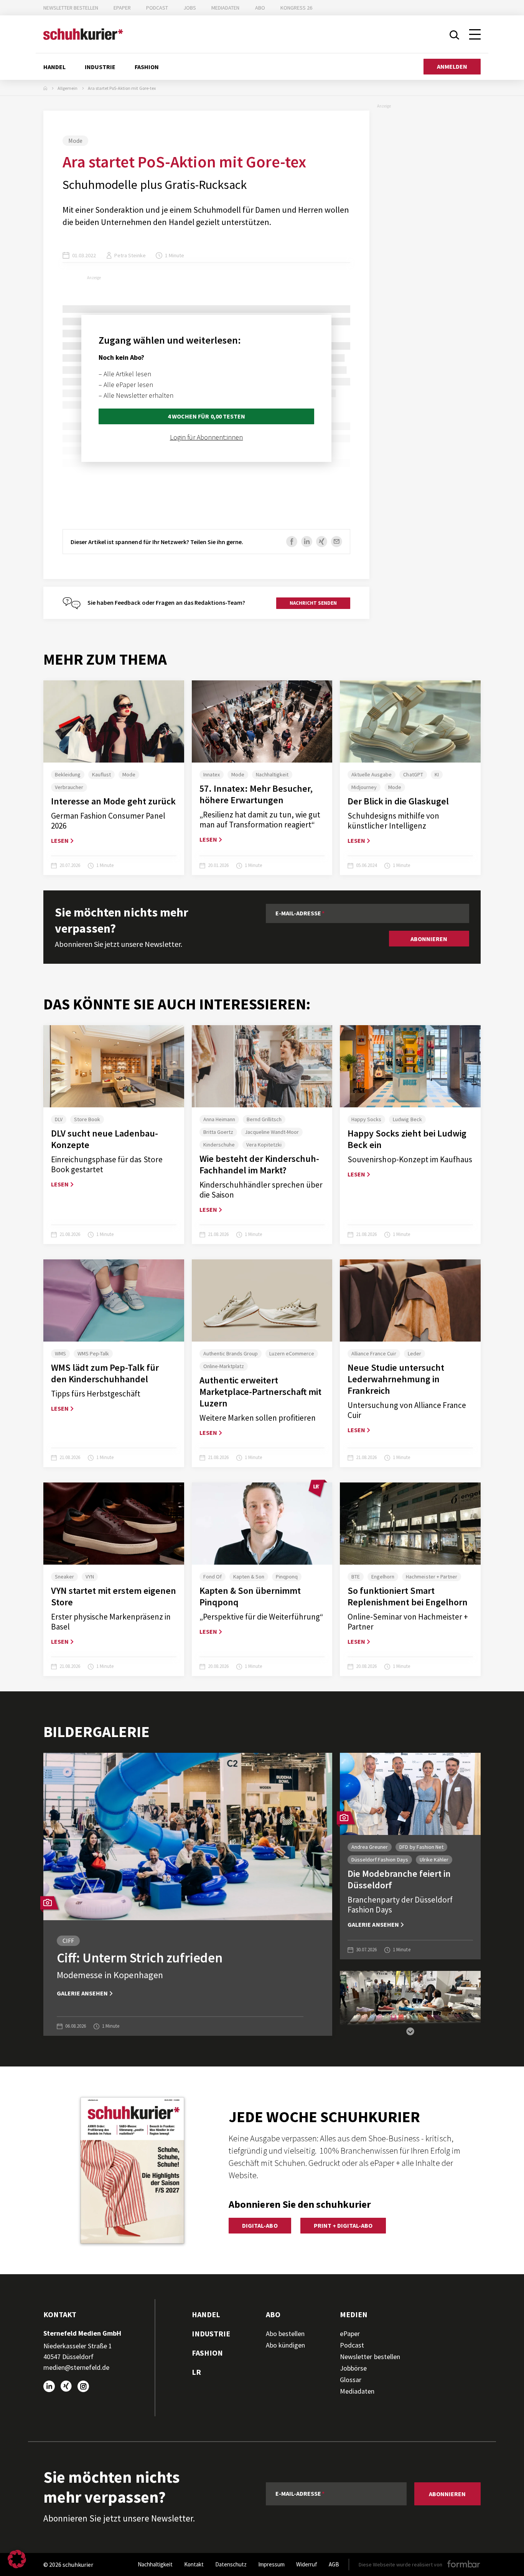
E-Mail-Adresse (298, 913)
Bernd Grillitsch (264, 1119)
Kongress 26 (296, 8)
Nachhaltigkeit (272, 774)
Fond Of (213, 1577)
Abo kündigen (285, 2345)
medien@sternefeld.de (76, 2367)
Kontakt (194, 2564)
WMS (60, 1353)
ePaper (350, 2334)
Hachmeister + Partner (431, 1577)
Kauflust (101, 774)
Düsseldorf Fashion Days (380, 1860)
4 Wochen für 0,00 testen (206, 416)
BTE (356, 1577)
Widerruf (307, 2564)
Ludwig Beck (407, 1119)
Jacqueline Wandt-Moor (272, 1132)
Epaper (122, 8)
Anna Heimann (219, 1119)
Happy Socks (366, 1119)
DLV (59, 1119)
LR (196, 2372)
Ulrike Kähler (434, 1860)
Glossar (351, 2380)
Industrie (100, 67)
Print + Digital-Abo (343, 2225)
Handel (54, 67)
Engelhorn (383, 1577)
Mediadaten (225, 8)
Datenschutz (231, 2564)
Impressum (271, 2564)
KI (437, 774)
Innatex (212, 774)
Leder (414, 1353)
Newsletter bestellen (71, 8)
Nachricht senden (313, 603)
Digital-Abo (260, 2225)
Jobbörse (353, 2368)
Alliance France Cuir (374, 1353)
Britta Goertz (218, 1132)
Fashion (147, 67)
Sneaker (64, 1577)
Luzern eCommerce (292, 1353)
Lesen (60, 840)
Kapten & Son (249, 1577)
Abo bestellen (285, 2334)
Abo (260, 8)
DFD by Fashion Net (421, 1847)
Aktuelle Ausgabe (372, 774)
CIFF (68, 1941)
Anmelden (452, 66)
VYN (90, 1577)
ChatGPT (413, 774)
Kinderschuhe (219, 1145)
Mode (75, 141)
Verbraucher (69, 787)
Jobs (190, 8)
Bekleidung (68, 774)
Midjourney (364, 787)
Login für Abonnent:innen (206, 437)
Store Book (87, 1119)
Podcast (157, 8)
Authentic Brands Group (231, 1353)
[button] (410, 2027)
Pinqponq (287, 1577)
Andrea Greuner (370, 1847)
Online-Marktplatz (224, 1366)
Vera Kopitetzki (264, 1145)
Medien (354, 2314)
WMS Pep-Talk (93, 1353)
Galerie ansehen (82, 1993)
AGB (334, 2564)
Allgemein (68, 88)
